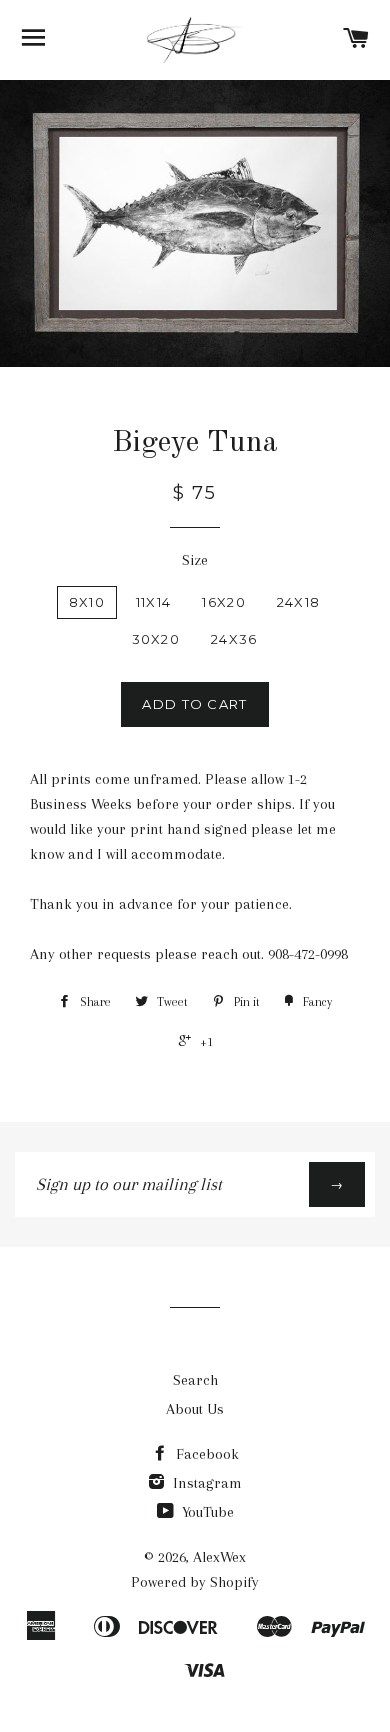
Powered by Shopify (195, 1582)
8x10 (87, 602)
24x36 (234, 639)
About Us (195, 1409)
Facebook (205, 1454)
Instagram (205, 1483)
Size (195, 560)
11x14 (154, 602)
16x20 (224, 602)
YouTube (206, 1512)
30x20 (156, 639)
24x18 (299, 602)
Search (195, 1380)
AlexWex (219, 1557)
